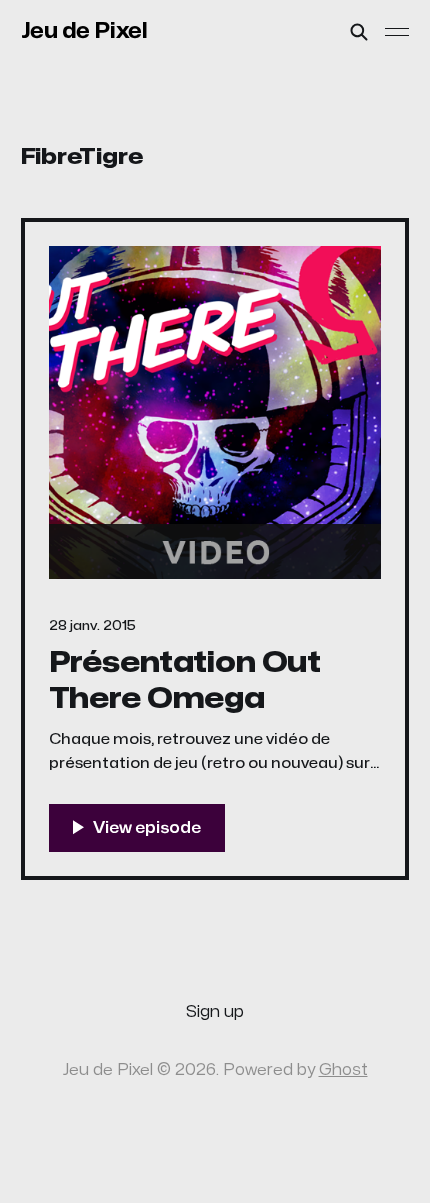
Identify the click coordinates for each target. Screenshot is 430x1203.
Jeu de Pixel (84, 31)
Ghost (343, 1070)
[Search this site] (359, 32)
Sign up (215, 1012)
